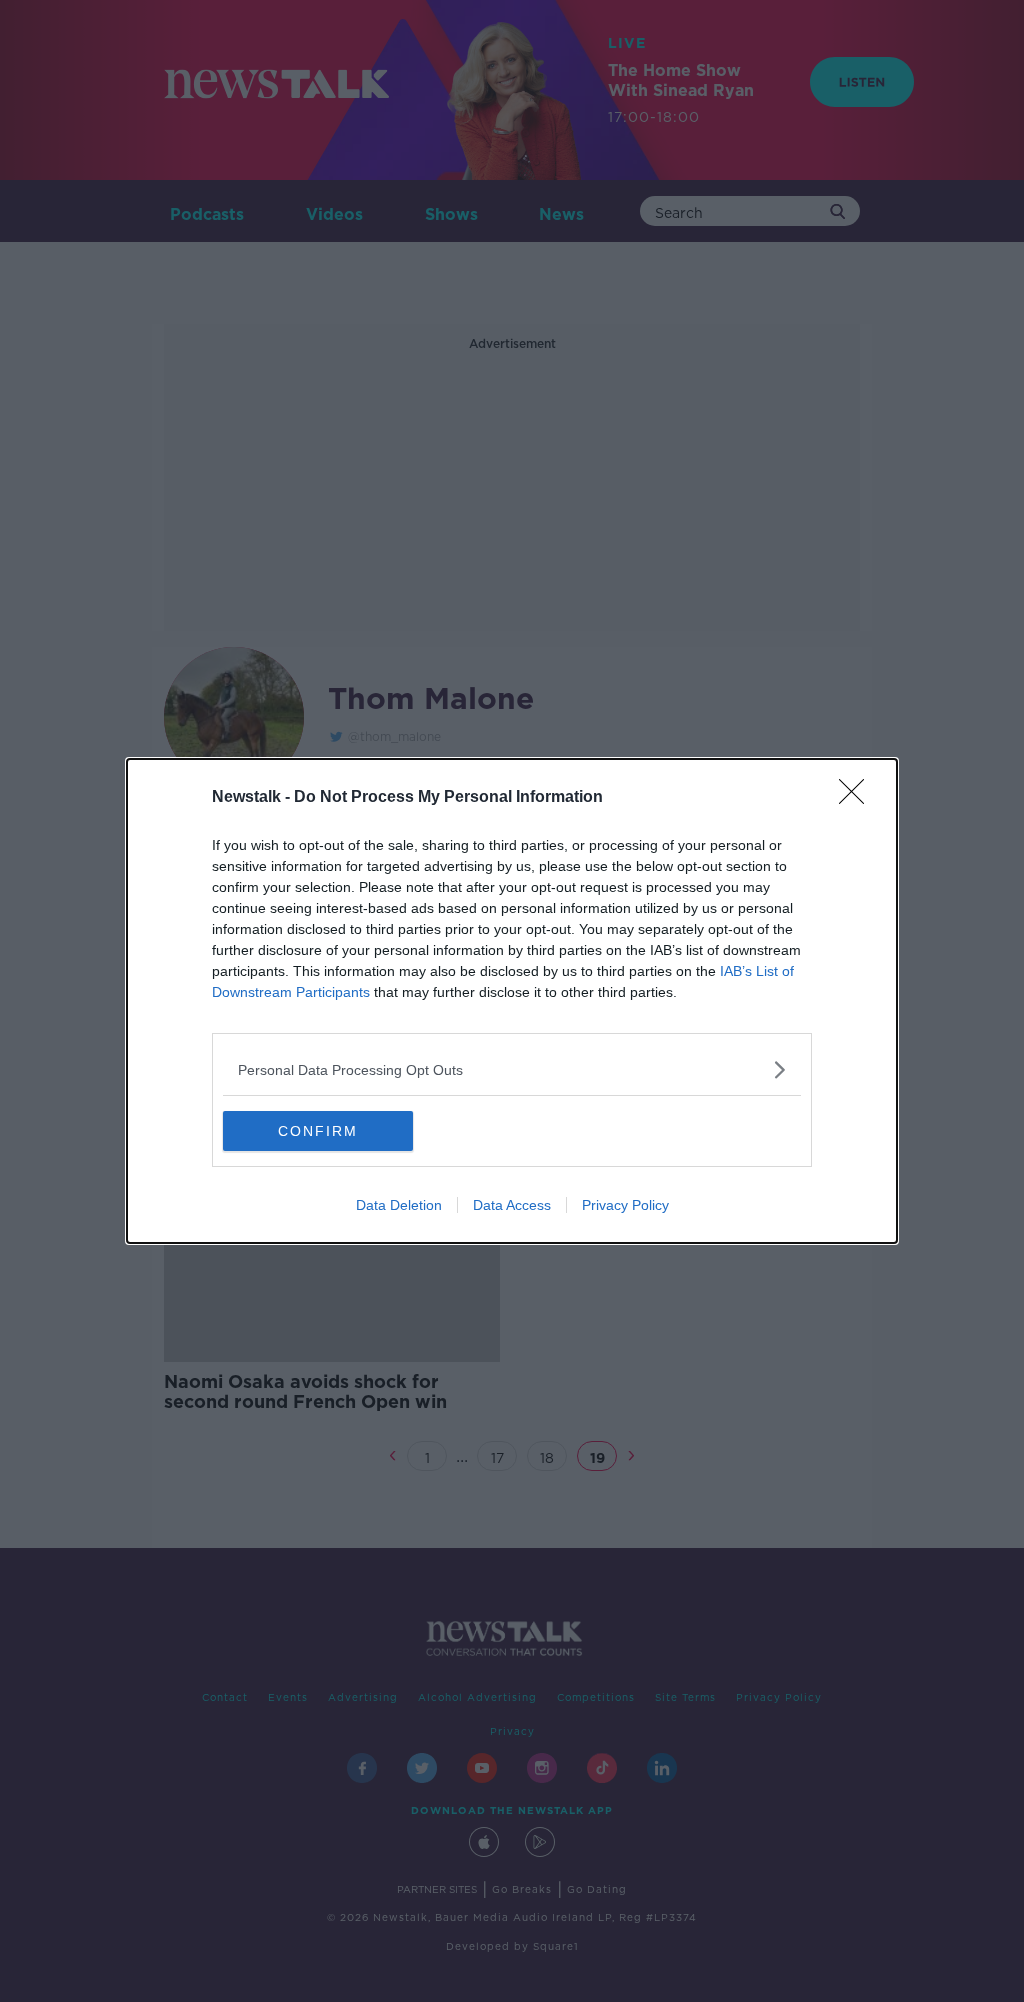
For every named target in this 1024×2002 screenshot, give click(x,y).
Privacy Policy (625, 1205)
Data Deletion (399, 1205)
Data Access (512, 1205)
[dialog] (512, 1001)
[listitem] (512, 1069)
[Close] (858, 798)
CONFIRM (318, 1131)
